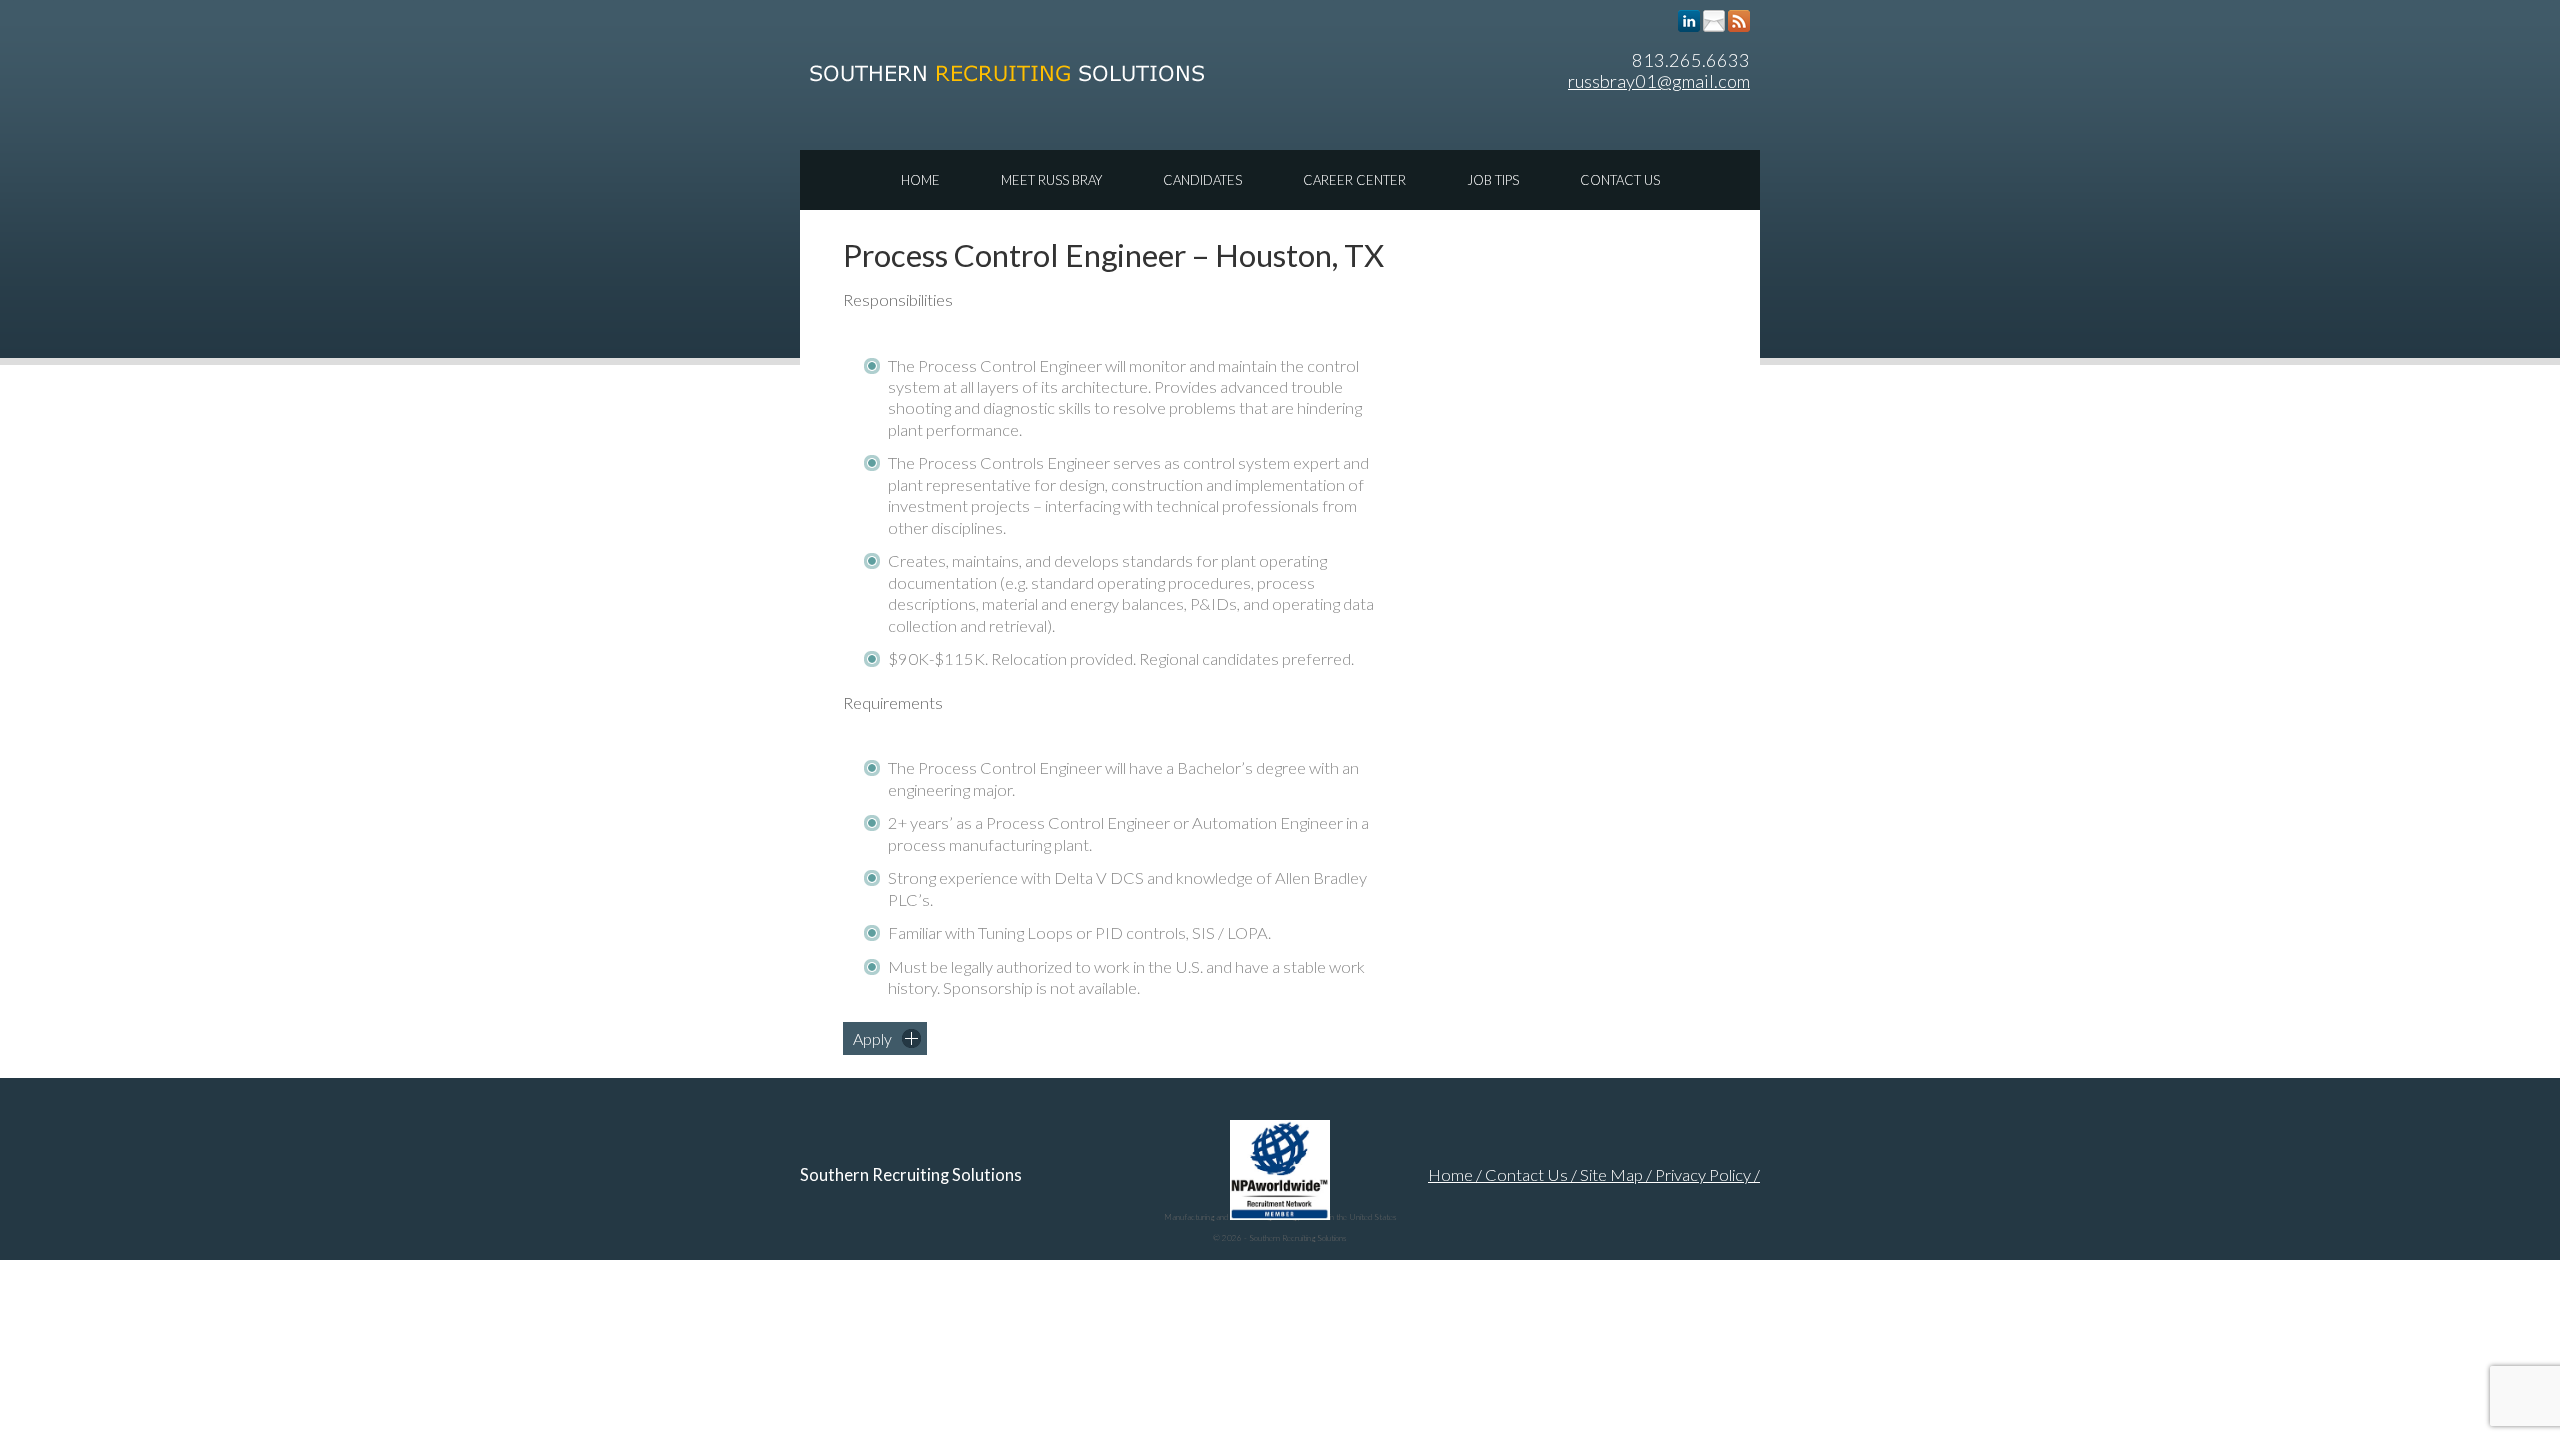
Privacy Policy (1703, 1175)
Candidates (1202, 180)
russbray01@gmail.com (1659, 81)
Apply (872, 1038)
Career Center (1354, 180)
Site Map (1611, 1175)
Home (920, 180)
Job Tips (1493, 180)
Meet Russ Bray (1051, 180)
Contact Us (1620, 180)
